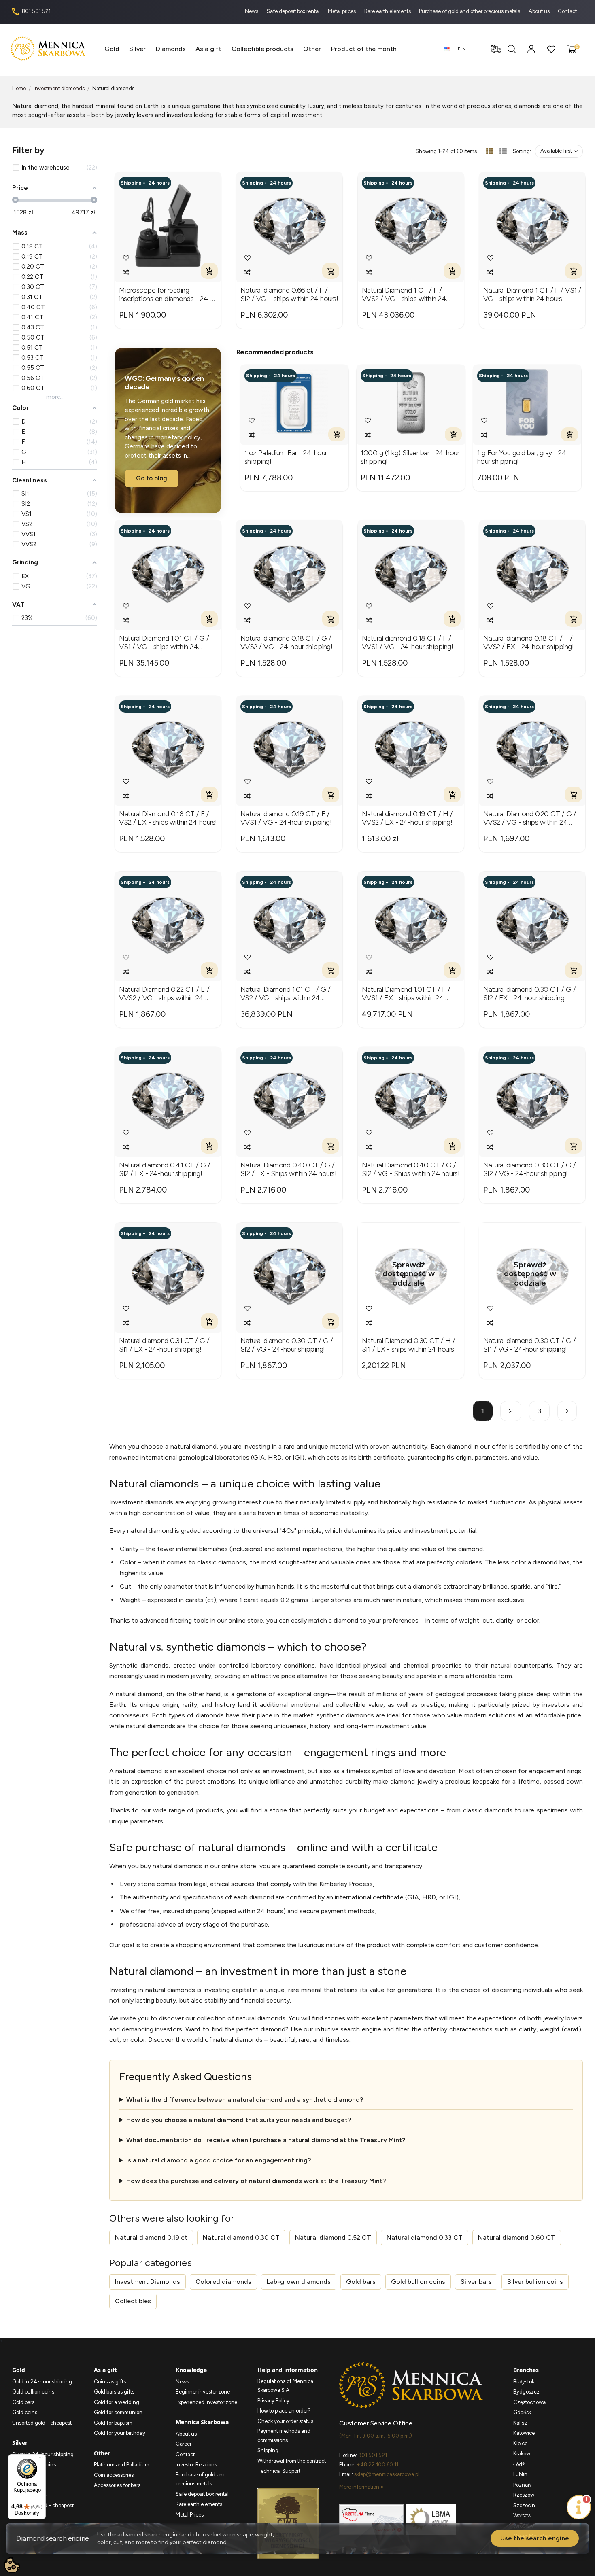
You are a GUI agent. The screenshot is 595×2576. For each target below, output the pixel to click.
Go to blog (152, 478)
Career (184, 2444)
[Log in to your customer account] (531, 49)
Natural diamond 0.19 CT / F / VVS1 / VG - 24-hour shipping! (286, 818)
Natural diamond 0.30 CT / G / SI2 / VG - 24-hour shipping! (530, 1170)
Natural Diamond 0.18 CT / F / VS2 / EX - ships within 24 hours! (168, 818)
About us (540, 11)
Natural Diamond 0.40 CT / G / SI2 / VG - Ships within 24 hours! (411, 1170)
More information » (361, 2487)
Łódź (519, 2464)
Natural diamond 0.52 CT (333, 2238)
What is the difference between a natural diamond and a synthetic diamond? (245, 2100)
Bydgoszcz (526, 2392)
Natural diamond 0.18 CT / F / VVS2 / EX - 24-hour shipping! (529, 643)
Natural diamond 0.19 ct (151, 2238)
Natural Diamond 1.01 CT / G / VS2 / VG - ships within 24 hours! (286, 994)
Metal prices (342, 11)
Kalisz (520, 2423)
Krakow (522, 2454)
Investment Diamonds (148, 2282)
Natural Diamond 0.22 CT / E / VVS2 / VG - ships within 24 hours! (164, 994)
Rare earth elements (388, 11)
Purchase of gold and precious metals (201, 2479)
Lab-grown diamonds (299, 2282)
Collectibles (133, 2301)
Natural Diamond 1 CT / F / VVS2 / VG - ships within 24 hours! (404, 295)
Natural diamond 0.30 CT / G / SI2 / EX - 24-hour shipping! (530, 994)
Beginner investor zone (203, 2392)
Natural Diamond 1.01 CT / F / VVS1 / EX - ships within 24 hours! (406, 994)
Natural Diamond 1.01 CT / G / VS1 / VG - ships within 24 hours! (164, 643)
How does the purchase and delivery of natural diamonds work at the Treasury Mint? (256, 2181)
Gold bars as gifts (114, 2392)
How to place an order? (284, 2411)
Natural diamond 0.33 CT (425, 2238)
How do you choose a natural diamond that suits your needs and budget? (239, 2120)
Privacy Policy (273, 2401)
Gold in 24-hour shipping (42, 2382)
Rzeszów (524, 2495)
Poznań (522, 2485)
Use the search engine (535, 2538)
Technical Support (279, 2471)
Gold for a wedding (117, 2402)
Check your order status (285, 2421)
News (252, 11)
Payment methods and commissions (284, 2436)
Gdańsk (522, 2412)
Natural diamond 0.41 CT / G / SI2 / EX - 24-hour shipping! (165, 1170)
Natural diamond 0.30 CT (241, 2238)
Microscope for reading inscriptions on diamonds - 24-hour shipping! (165, 295)
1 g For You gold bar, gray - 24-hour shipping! (523, 457)
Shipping (268, 2450)
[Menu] (41, 2459)
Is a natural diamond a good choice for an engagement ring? (219, 2160)
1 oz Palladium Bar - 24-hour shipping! (286, 457)
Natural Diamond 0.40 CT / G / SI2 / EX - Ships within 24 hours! (289, 1170)
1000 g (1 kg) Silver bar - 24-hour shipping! (410, 457)
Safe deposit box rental (294, 11)
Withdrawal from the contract (292, 2461)
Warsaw (522, 2516)
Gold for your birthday (120, 2433)
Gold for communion (118, 2412)
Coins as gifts (110, 2382)
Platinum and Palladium (122, 2465)
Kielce (520, 2443)
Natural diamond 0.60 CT (517, 2238)
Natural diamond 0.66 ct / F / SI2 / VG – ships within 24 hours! (289, 295)
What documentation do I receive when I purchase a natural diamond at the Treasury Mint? (266, 2140)
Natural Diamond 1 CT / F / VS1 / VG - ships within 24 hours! (532, 295)
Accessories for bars (117, 2485)
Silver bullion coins (535, 2282)
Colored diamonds (223, 2282)
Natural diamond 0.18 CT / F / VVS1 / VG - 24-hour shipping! (408, 643)
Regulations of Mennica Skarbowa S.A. (285, 2386)
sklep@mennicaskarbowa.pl (387, 2474)
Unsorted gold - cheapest (42, 2423)
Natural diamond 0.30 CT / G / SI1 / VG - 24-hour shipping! (530, 1345)
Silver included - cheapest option (43, 2510)
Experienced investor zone (206, 2402)
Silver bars (476, 2282)
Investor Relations (196, 2465)
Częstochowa (529, 2402)
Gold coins (25, 2412)
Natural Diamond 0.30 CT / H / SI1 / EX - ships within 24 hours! (409, 1345)
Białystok (524, 2382)
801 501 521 (36, 11)
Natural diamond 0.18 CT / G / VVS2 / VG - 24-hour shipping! (287, 643)
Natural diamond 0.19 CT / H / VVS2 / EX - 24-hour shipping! (407, 818)
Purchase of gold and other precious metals (470, 11)
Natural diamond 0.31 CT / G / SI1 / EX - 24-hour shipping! (164, 1345)
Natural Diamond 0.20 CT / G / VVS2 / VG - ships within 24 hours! (530, 818)
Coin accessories (114, 2475)
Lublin (520, 2474)
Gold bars (361, 2282)
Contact (567, 11)
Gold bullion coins (418, 2282)
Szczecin (524, 2505)
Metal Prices (190, 2515)
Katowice (524, 2433)
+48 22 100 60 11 (377, 2465)
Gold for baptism (113, 2423)
